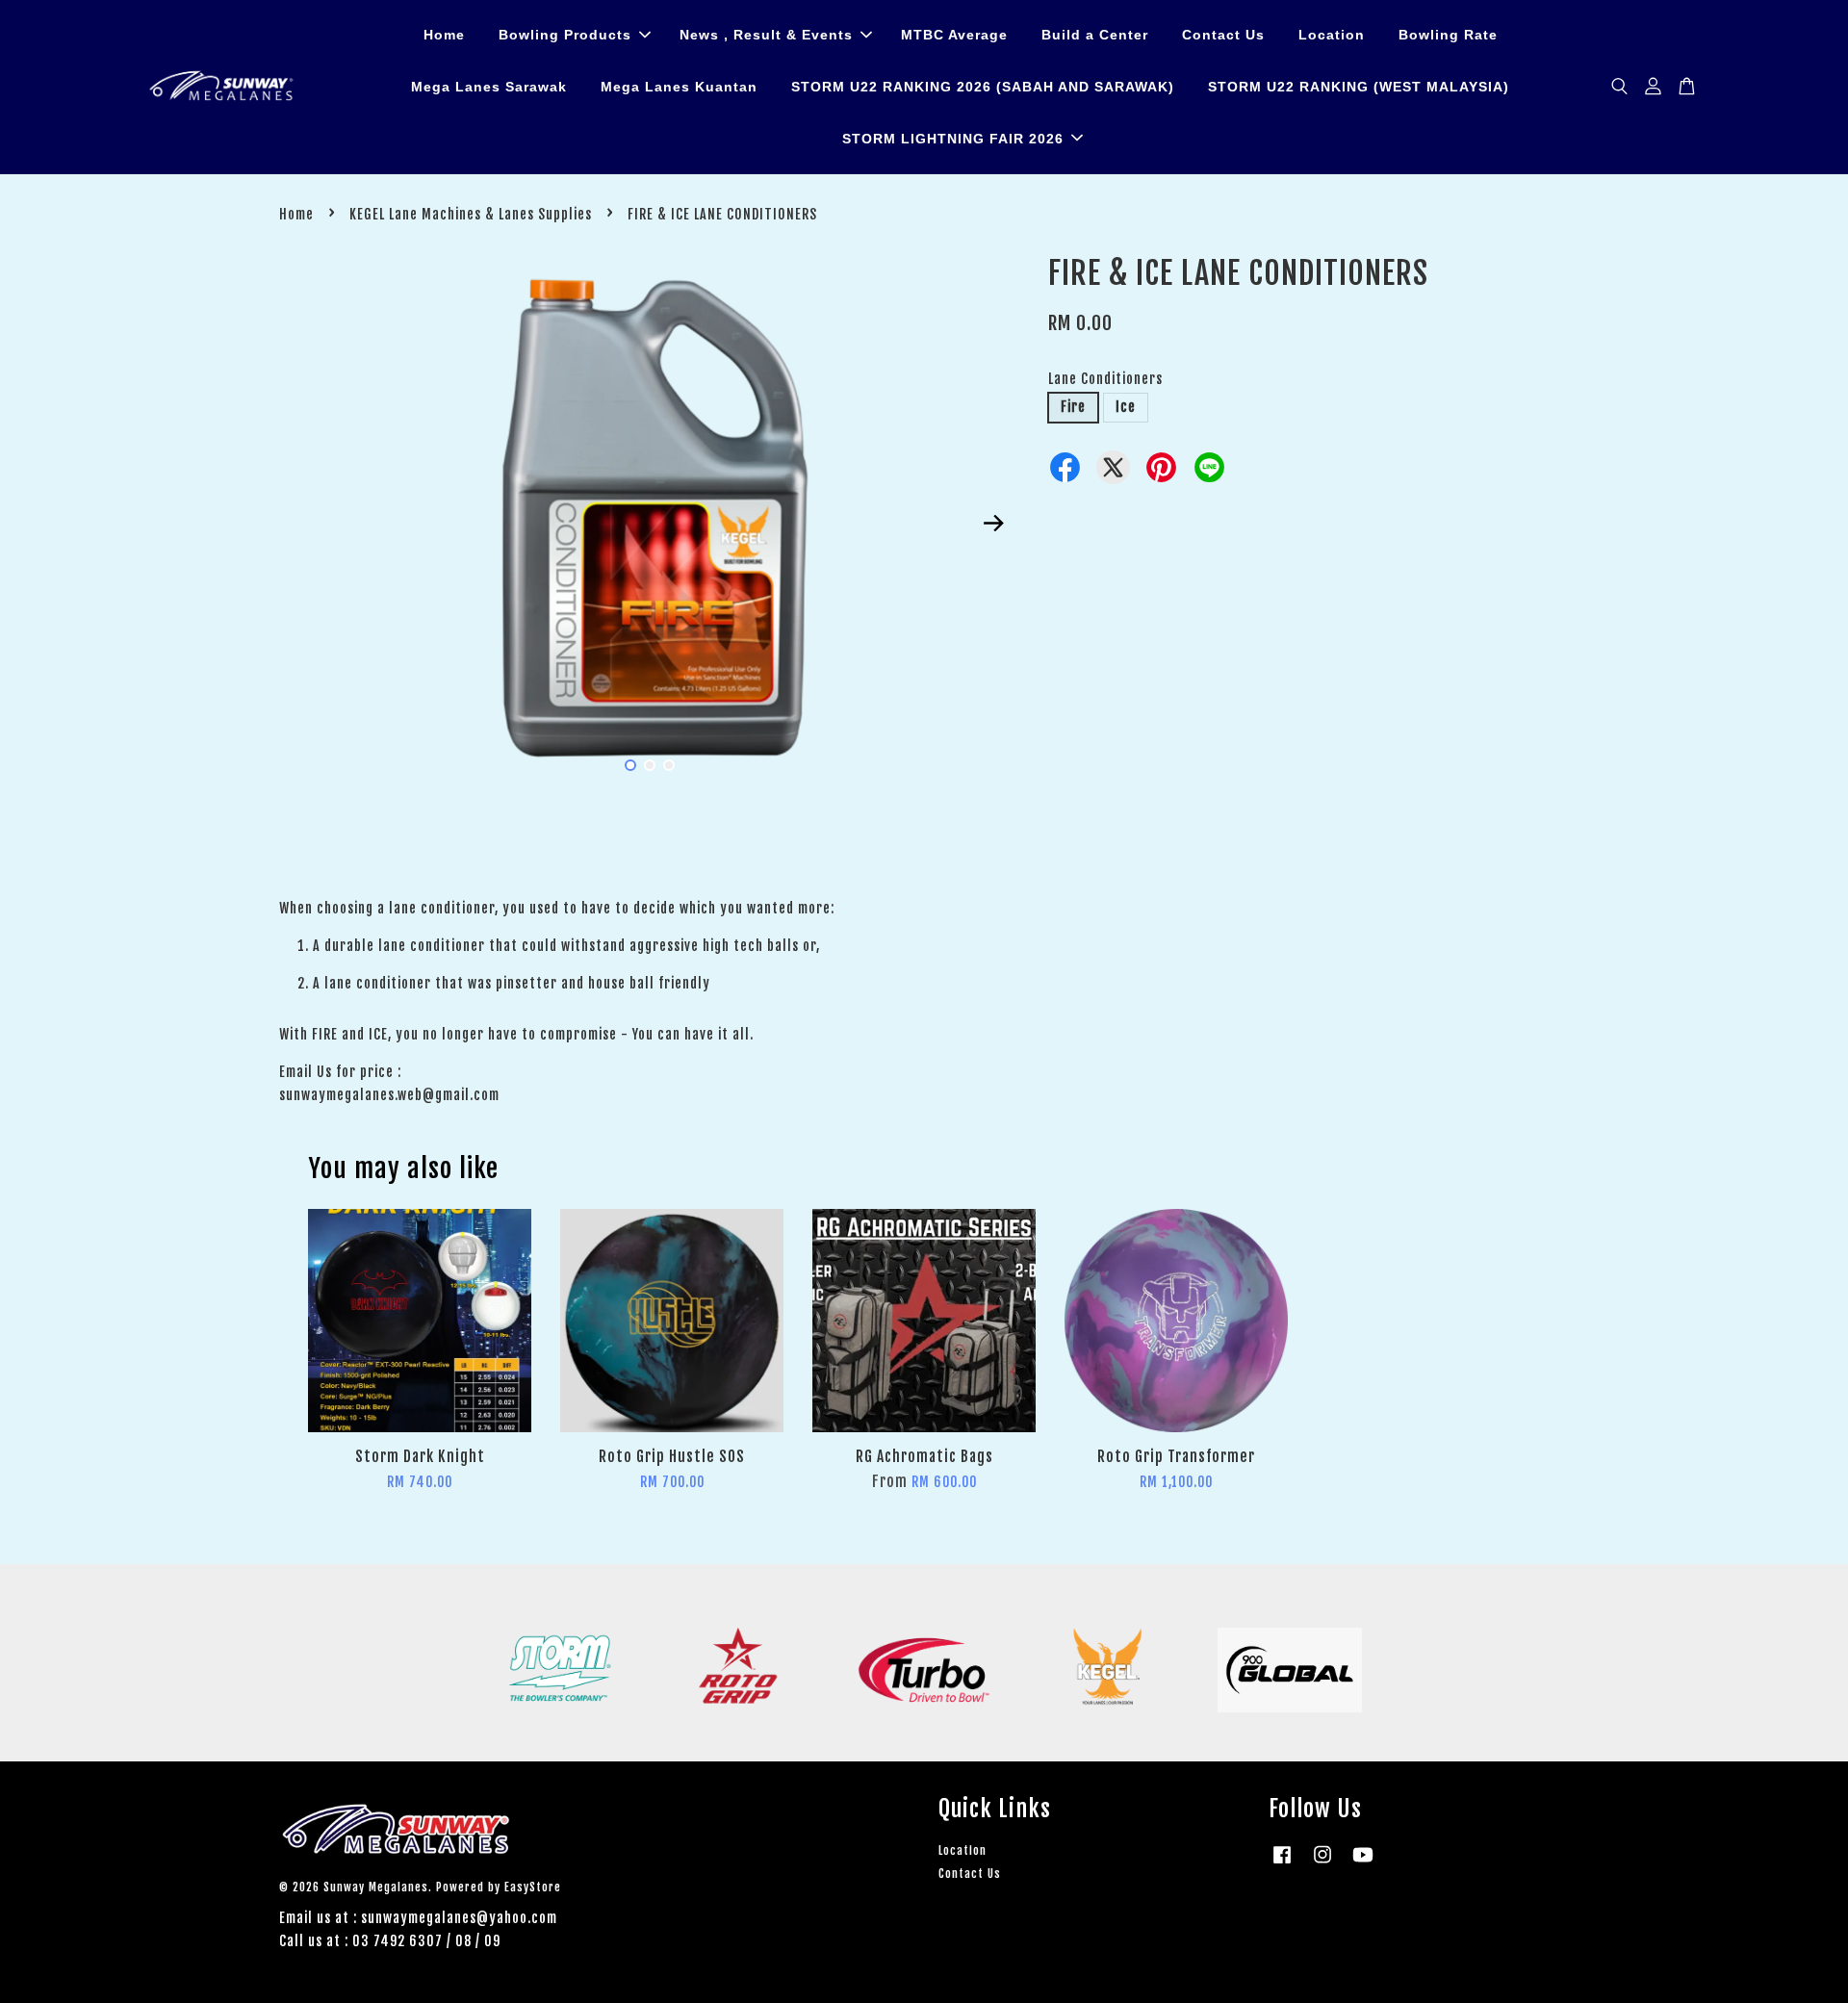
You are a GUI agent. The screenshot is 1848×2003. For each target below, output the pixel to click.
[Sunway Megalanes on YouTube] (1363, 1864)
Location (1332, 35)
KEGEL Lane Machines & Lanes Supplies (471, 214)
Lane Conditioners (1105, 379)
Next (993, 524)
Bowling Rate (1448, 35)
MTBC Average (954, 35)
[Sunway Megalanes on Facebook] (1282, 1864)
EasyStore (533, 1887)
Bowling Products (565, 35)
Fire (1073, 407)
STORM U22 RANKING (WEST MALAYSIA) (1359, 87)
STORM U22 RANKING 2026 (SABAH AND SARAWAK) (983, 87)
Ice (1126, 407)
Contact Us (1223, 35)
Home (444, 35)
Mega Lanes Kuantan (679, 87)
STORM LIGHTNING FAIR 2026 (953, 139)
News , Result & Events (766, 35)
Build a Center (1095, 35)
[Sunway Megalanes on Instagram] (1322, 1864)
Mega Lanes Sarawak (489, 87)
